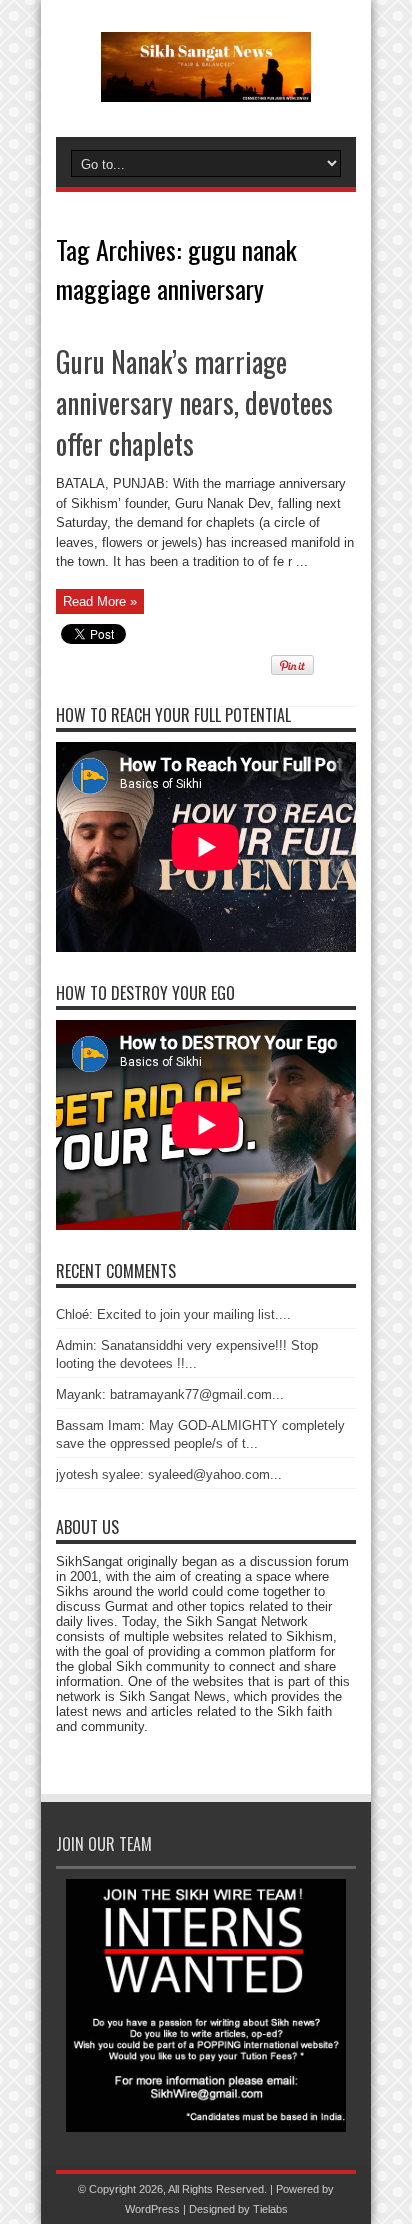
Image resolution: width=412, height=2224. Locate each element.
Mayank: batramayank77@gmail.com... (170, 1394)
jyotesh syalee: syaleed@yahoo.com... (169, 1474)
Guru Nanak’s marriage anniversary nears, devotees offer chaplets (194, 402)
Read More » (100, 601)
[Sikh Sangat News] (206, 87)
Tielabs (270, 2209)
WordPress (152, 2209)
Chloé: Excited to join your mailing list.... (173, 1314)
